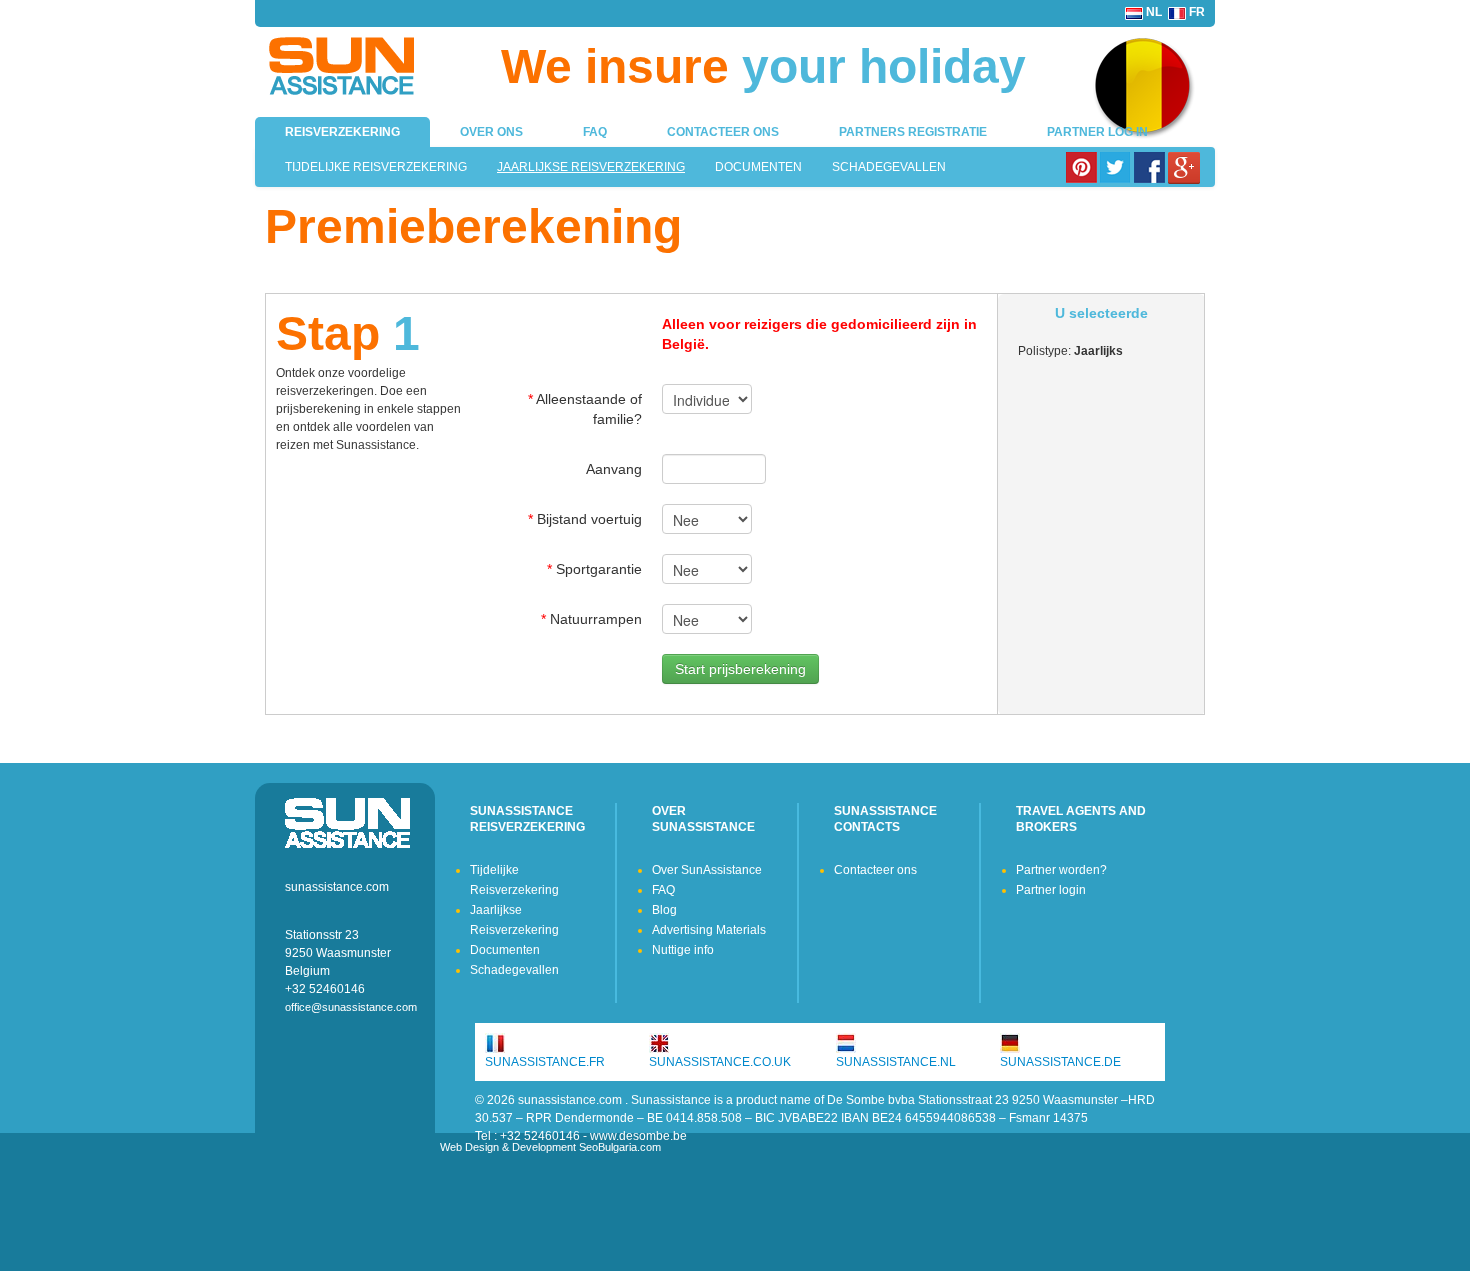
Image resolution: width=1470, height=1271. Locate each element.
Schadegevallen (889, 167)
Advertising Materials (709, 930)
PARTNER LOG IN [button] (1097, 132)
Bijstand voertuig (585, 519)
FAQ (595, 132)
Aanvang (614, 469)
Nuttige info (683, 950)
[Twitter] (1117, 167)
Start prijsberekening (740, 669)
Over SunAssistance (707, 870)
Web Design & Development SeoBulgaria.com (550, 1147)
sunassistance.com (337, 887)
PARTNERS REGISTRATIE (913, 132)
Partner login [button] (1051, 890)
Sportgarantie (594, 569)
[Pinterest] (1083, 167)
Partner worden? (1061, 870)
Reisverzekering (342, 132)
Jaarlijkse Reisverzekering (591, 167)
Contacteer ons (723, 132)
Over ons (491, 132)
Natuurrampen (591, 619)
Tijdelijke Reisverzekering (376, 167)
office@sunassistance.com (351, 1007)
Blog (664, 910)
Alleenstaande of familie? (585, 409)
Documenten (758, 167)
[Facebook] (1151, 167)
